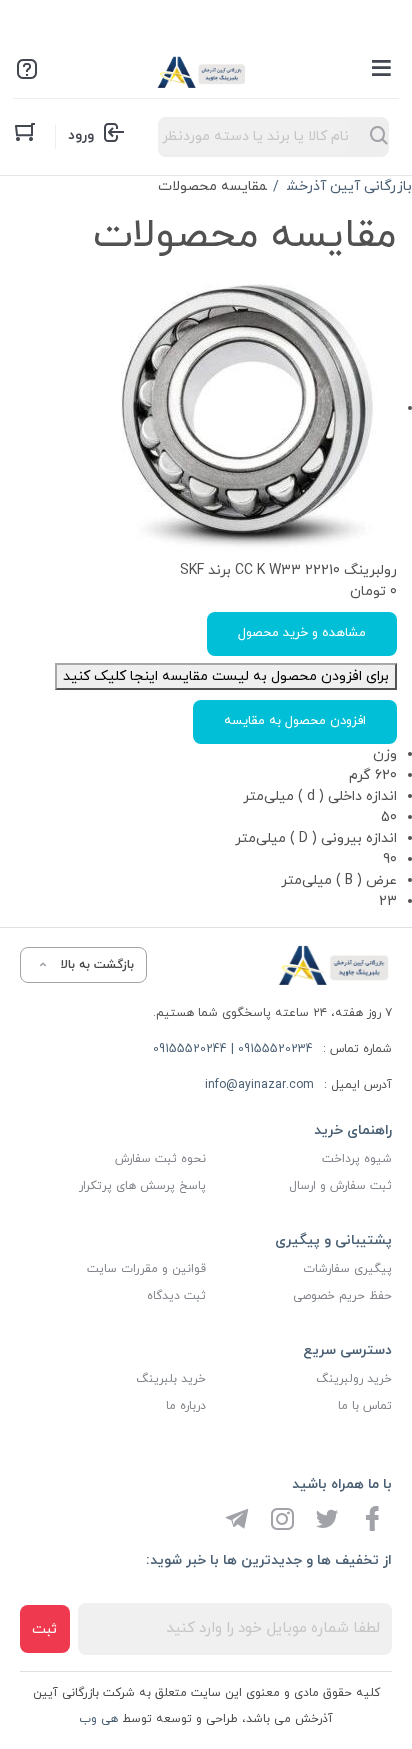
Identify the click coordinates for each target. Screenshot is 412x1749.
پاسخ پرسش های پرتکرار (142, 1186)
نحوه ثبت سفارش (160, 1159)
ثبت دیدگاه (176, 1296)
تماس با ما (365, 1406)
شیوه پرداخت (357, 1159)
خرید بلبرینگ (171, 1379)
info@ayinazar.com (259, 1085)
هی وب (98, 1719)
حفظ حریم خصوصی (342, 1296)
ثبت (44, 1629)
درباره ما (186, 1406)
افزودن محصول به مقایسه (295, 721)
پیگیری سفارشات (347, 1269)
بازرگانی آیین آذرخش (349, 186)
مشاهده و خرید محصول (302, 633)
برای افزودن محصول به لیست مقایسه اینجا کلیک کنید (226, 676)
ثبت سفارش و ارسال (340, 1186)
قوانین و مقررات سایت (146, 1269)
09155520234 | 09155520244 (233, 1049)
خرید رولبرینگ (354, 1379)
